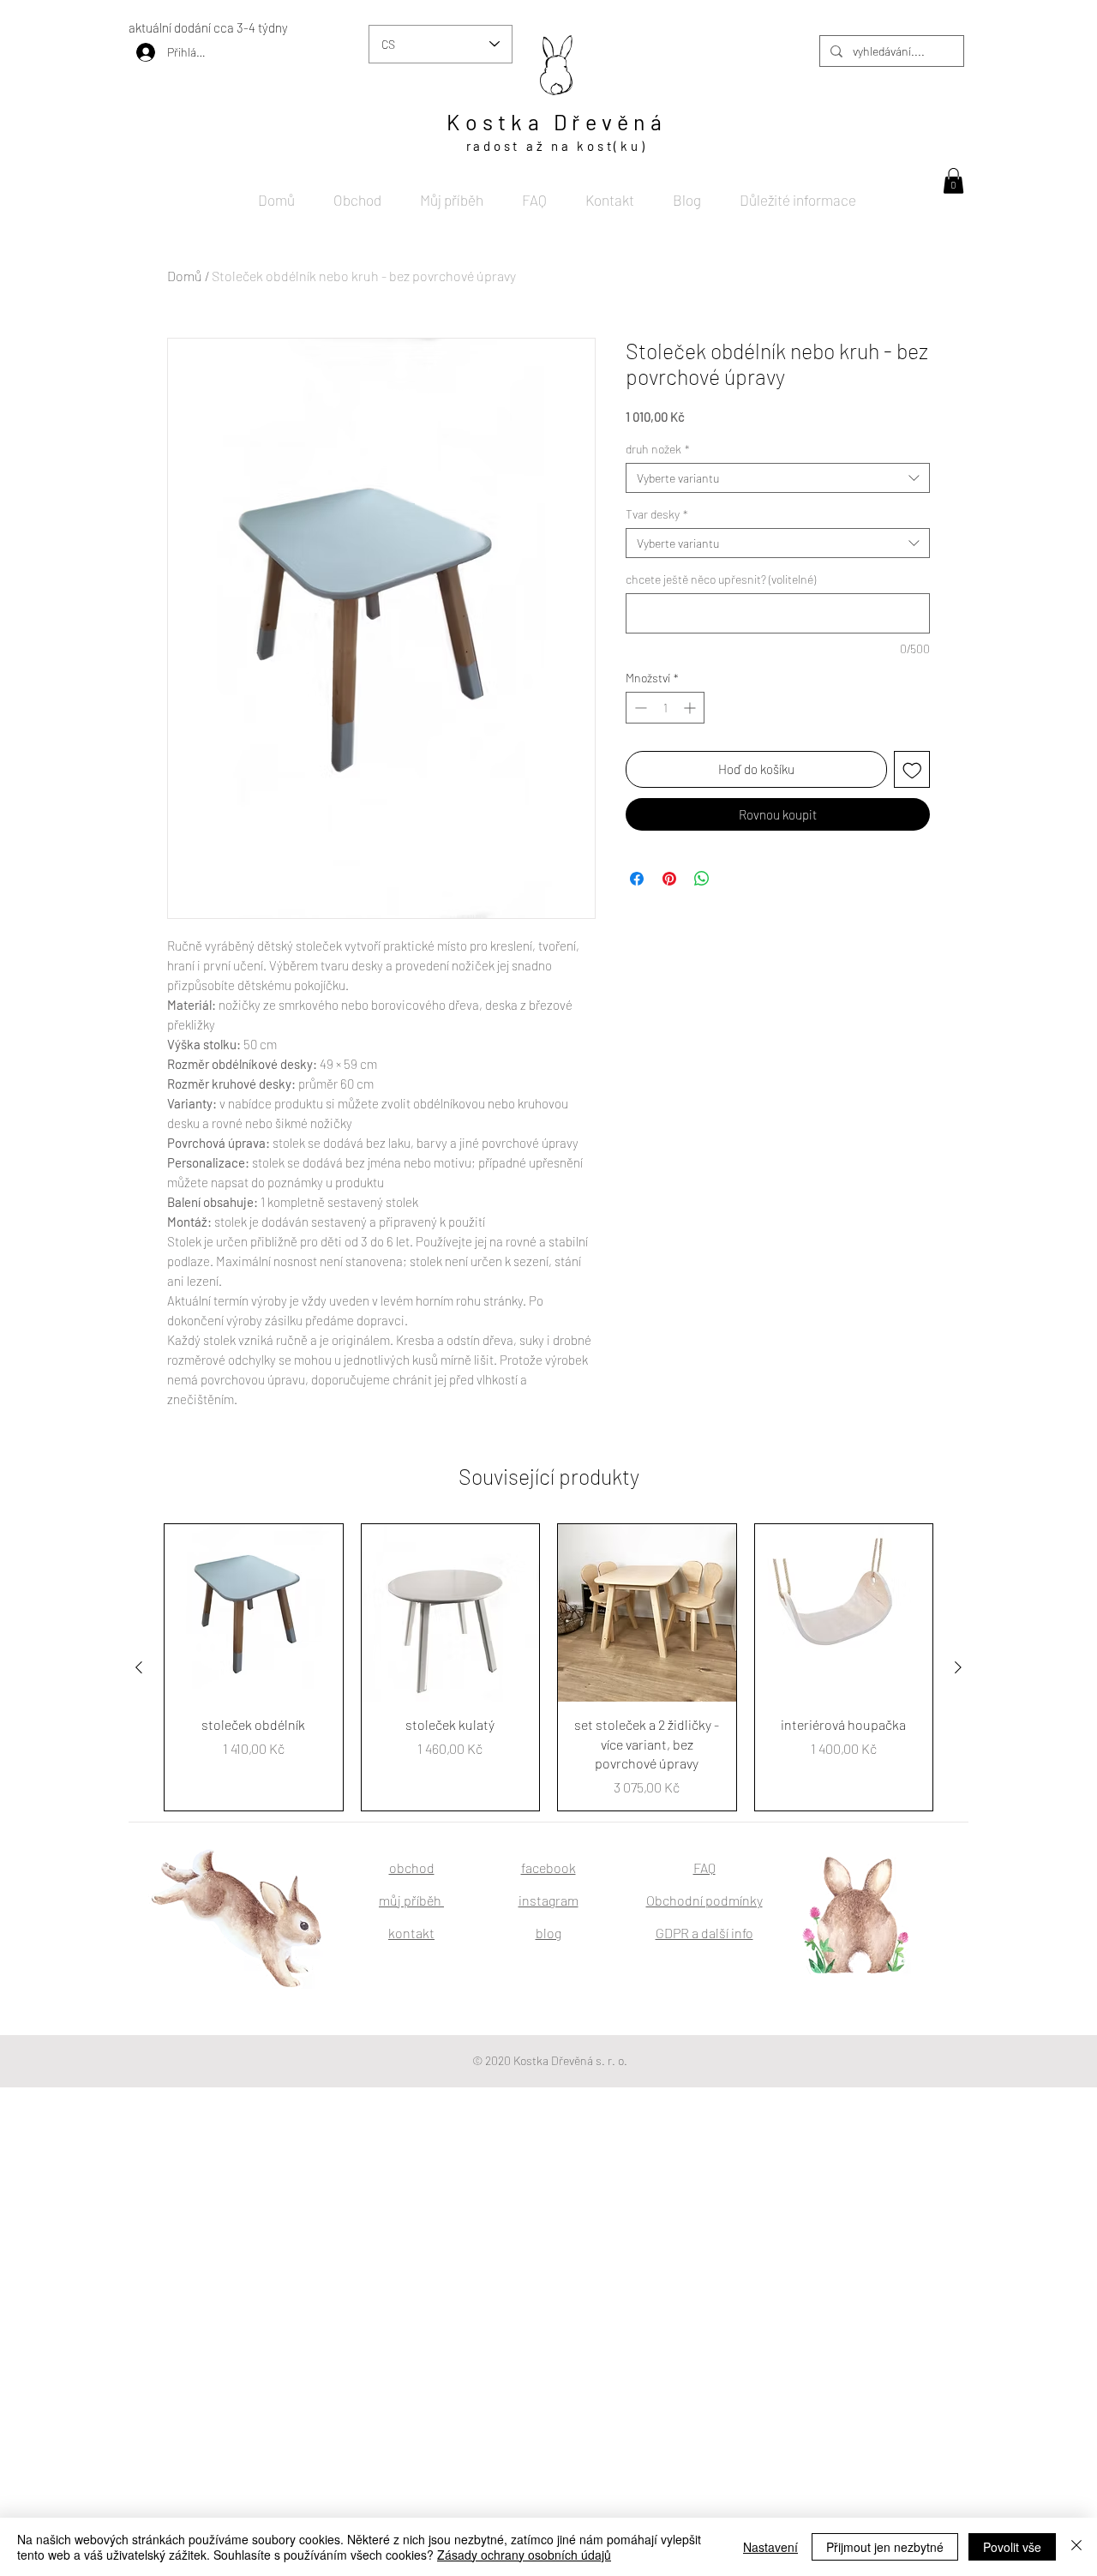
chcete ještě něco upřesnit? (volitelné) (721, 579)
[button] (953, 181)
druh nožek (658, 449)
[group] (548, 1667)
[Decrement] (639, 708)
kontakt (411, 1933)
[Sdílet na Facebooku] (637, 879)
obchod (412, 1867)
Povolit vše (1012, 2547)
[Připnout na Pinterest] (669, 879)
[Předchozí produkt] (139, 1667)
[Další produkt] (958, 1667)
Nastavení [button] (770, 2547)
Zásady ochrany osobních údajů (524, 2555)
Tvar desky (657, 514)
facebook (548, 1867)
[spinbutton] (665, 708)
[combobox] (778, 478)
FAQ (704, 1867)
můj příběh (411, 1900)
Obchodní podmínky (704, 1900)
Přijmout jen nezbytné (885, 2547)
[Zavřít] (1076, 2547)
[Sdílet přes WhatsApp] (702, 879)
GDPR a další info (704, 1933)
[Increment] (691, 708)
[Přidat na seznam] (912, 769)
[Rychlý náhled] (254, 1613)
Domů (185, 276)
